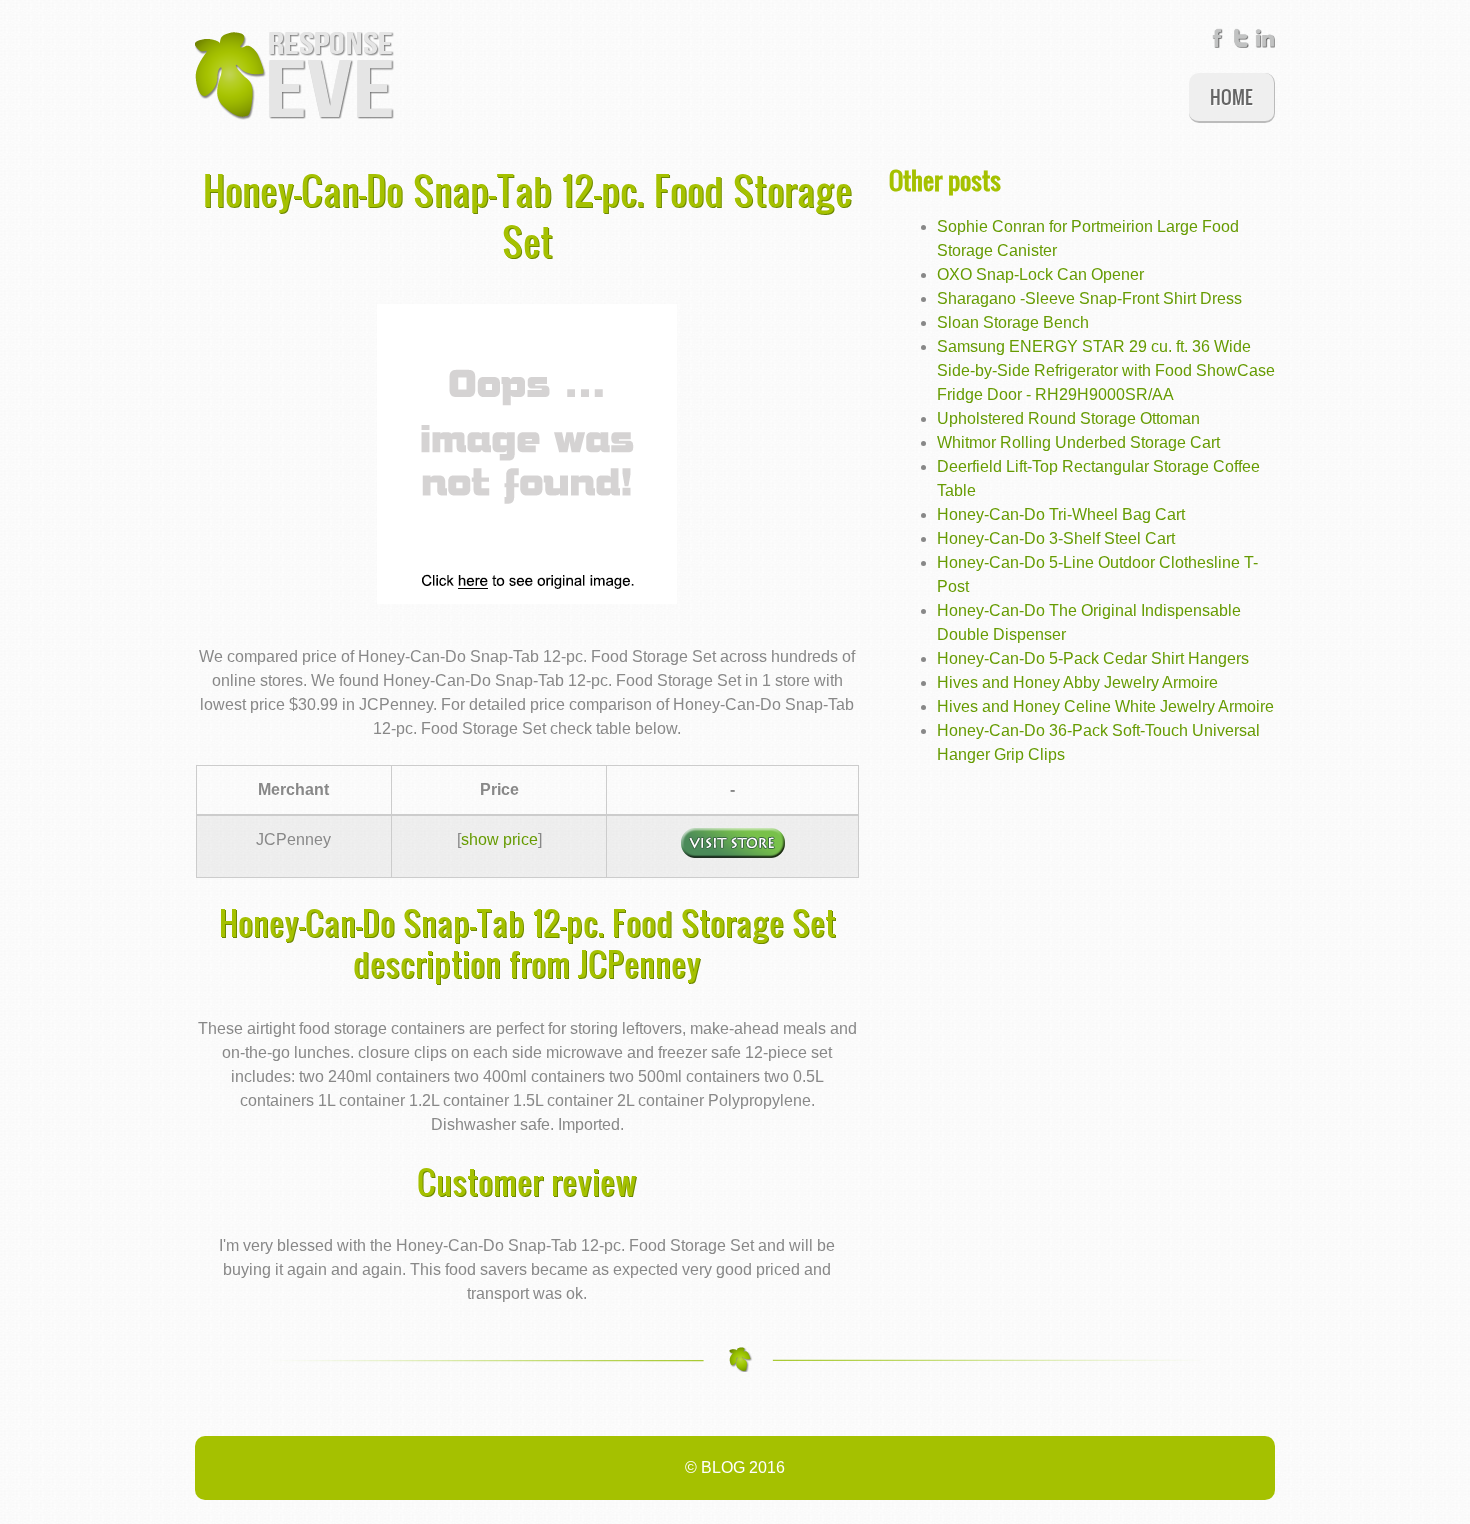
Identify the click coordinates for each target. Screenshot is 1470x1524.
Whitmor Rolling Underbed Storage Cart (1078, 442)
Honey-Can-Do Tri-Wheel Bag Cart (1061, 514)
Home (1231, 96)
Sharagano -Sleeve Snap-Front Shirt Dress (1089, 298)
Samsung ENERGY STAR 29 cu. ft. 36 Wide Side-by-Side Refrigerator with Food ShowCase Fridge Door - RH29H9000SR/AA (1106, 370)
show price (499, 839)
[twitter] (1241, 42)
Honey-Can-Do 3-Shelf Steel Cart (1056, 538)
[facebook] (1217, 42)
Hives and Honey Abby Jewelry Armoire (1077, 682)
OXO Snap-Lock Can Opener (1040, 274)
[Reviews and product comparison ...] (295, 74)
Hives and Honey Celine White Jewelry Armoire (1105, 706)
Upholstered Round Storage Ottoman (1068, 418)
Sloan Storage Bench (1013, 322)
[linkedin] (1265, 42)
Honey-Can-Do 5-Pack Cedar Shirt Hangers (1093, 658)
